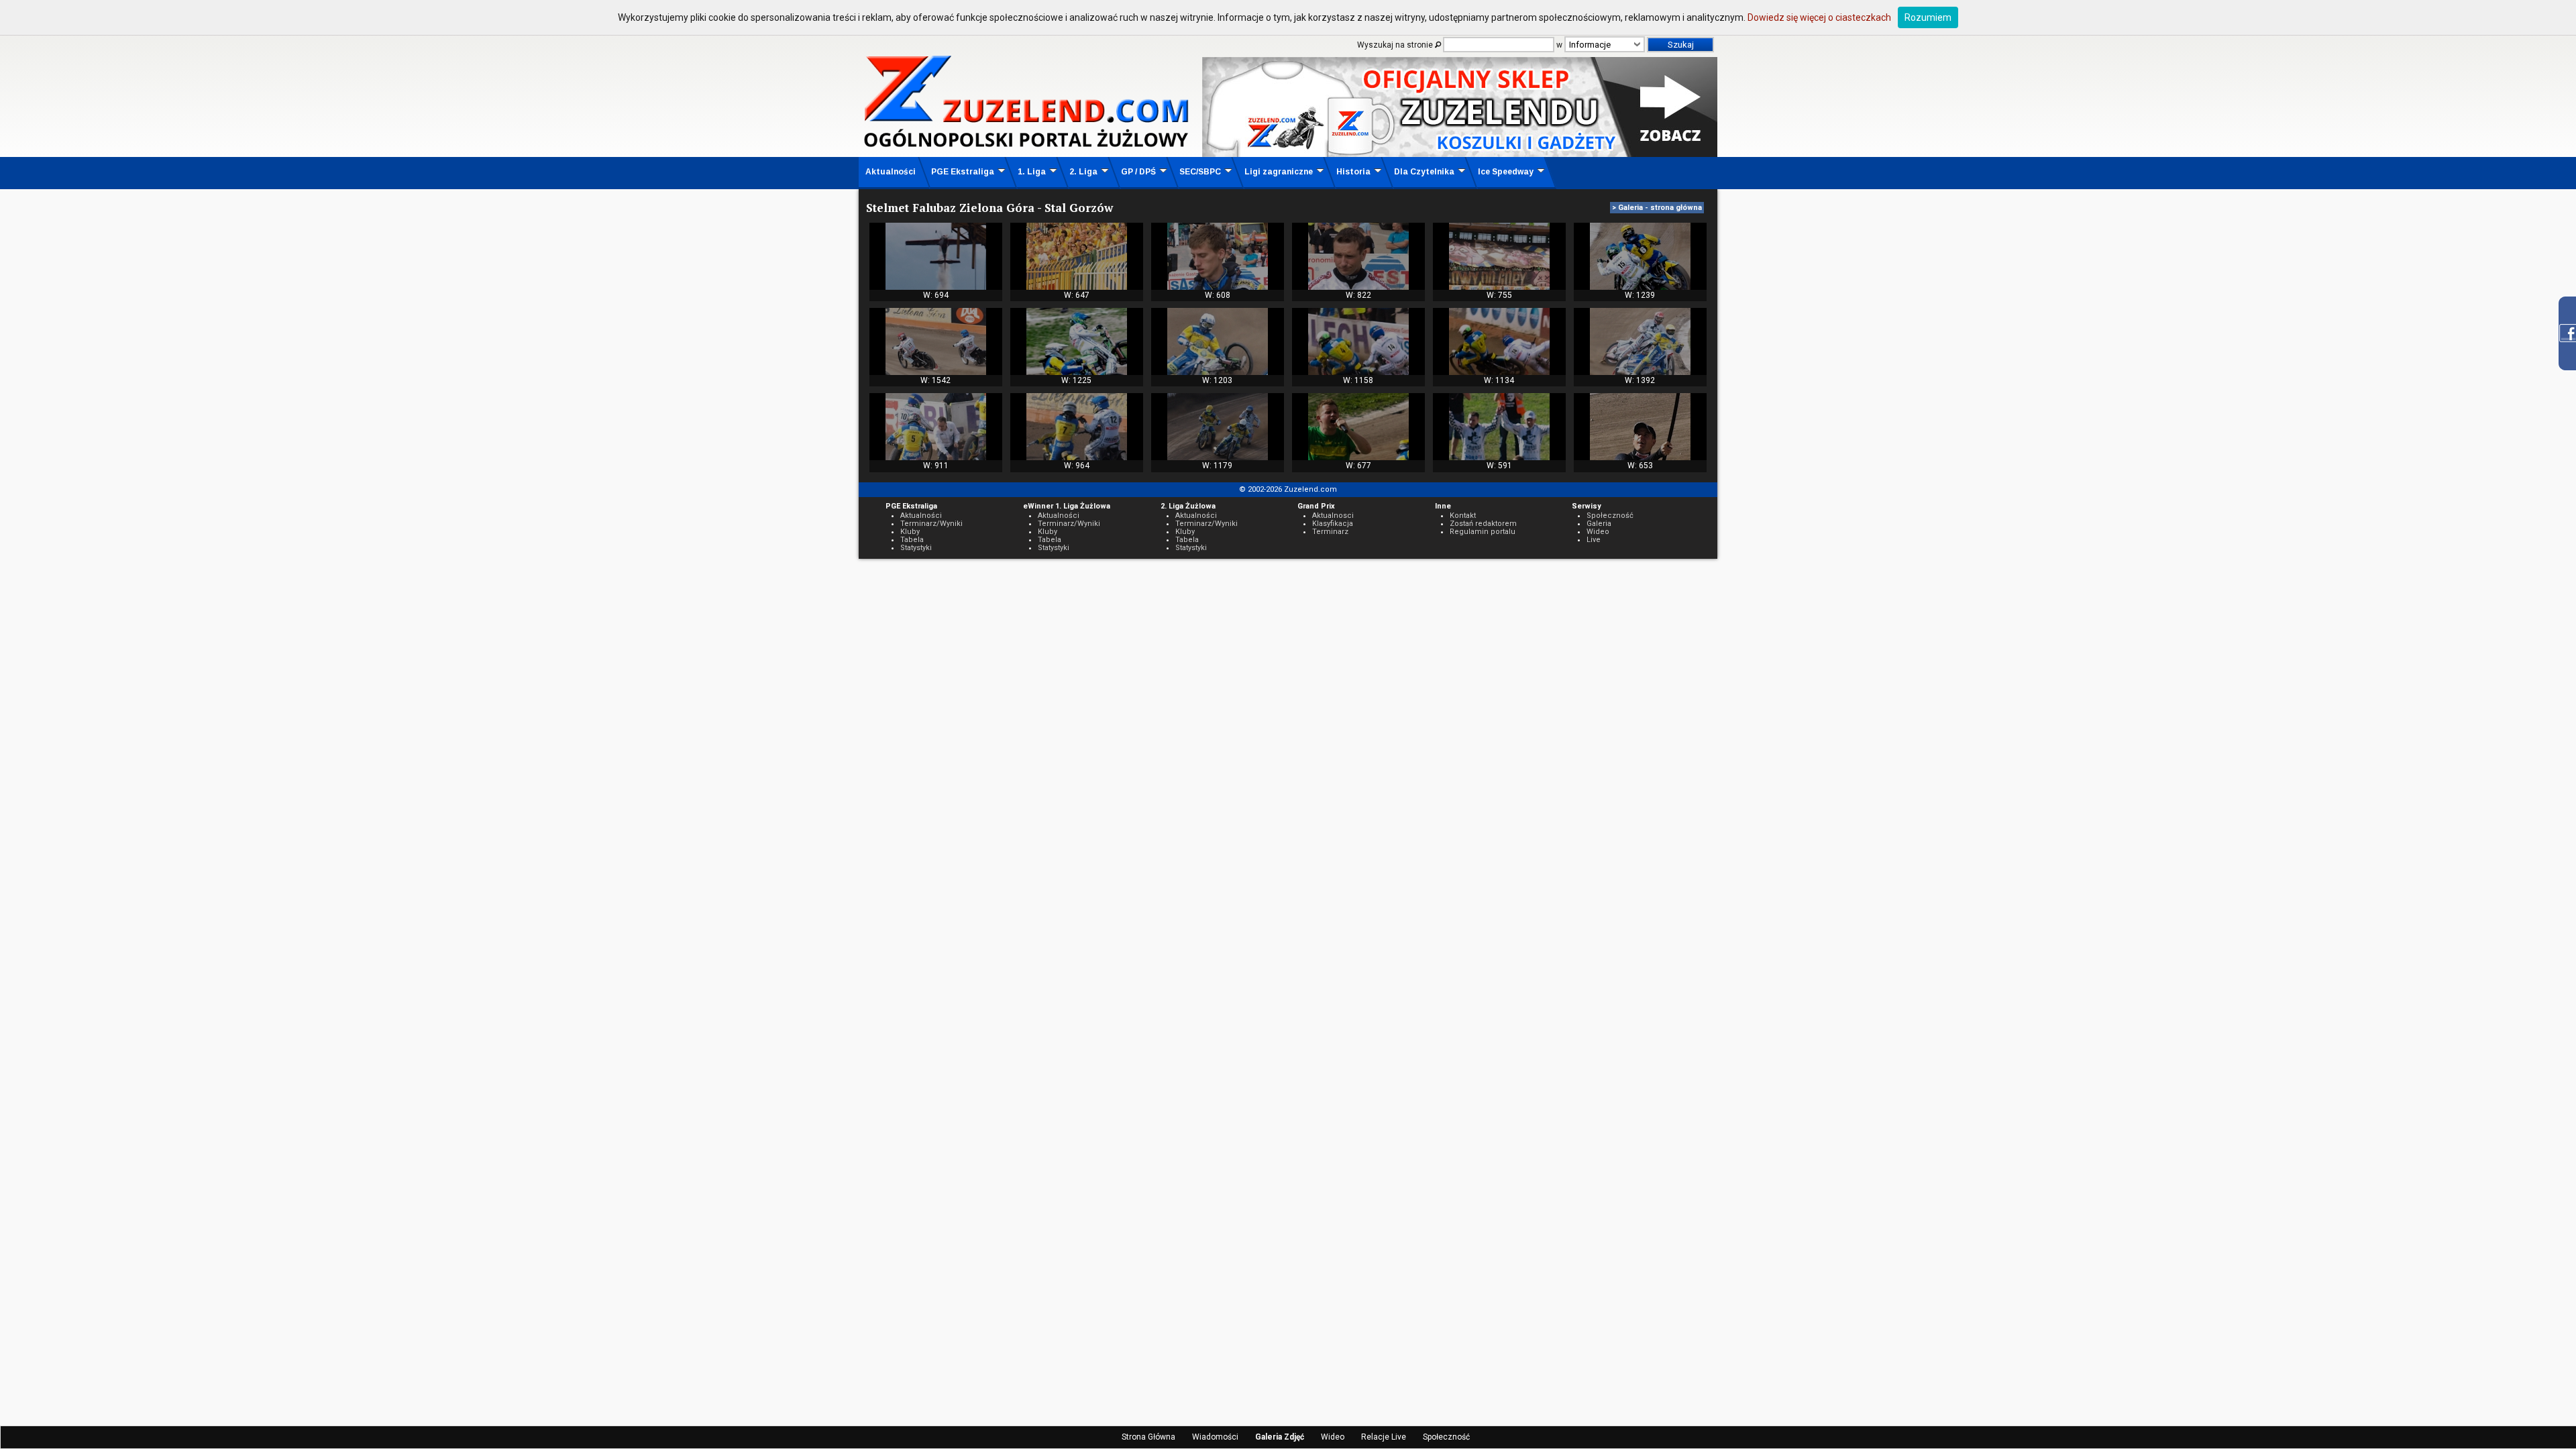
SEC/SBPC (1200, 172)
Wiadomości (1215, 1437)
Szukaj (1681, 45)
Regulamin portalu (1483, 532)
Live (1594, 540)
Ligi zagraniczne (1279, 172)
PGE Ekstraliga (963, 172)
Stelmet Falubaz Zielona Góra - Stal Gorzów (989, 208)
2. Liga (1083, 172)
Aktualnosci (1333, 516)
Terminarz (1330, 532)
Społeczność (1446, 1437)
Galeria (1599, 524)
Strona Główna (1148, 1437)
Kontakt (1463, 516)
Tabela (912, 540)
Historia (1353, 172)
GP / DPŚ (1138, 172)
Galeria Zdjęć (1280, 1437)
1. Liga (1032, 172)
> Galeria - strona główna (1657, 208)
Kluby (910, 532)
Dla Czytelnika (1424, 172)
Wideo (1333, 1437)
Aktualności (891, 172)
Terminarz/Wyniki (931, 524)
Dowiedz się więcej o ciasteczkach (1819, 17)
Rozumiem (1928, 17)
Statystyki (916, 548)
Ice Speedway (1506, 172)
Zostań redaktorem (1483, 524)
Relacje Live (1384, 1437)
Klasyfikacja (1333, 524)
